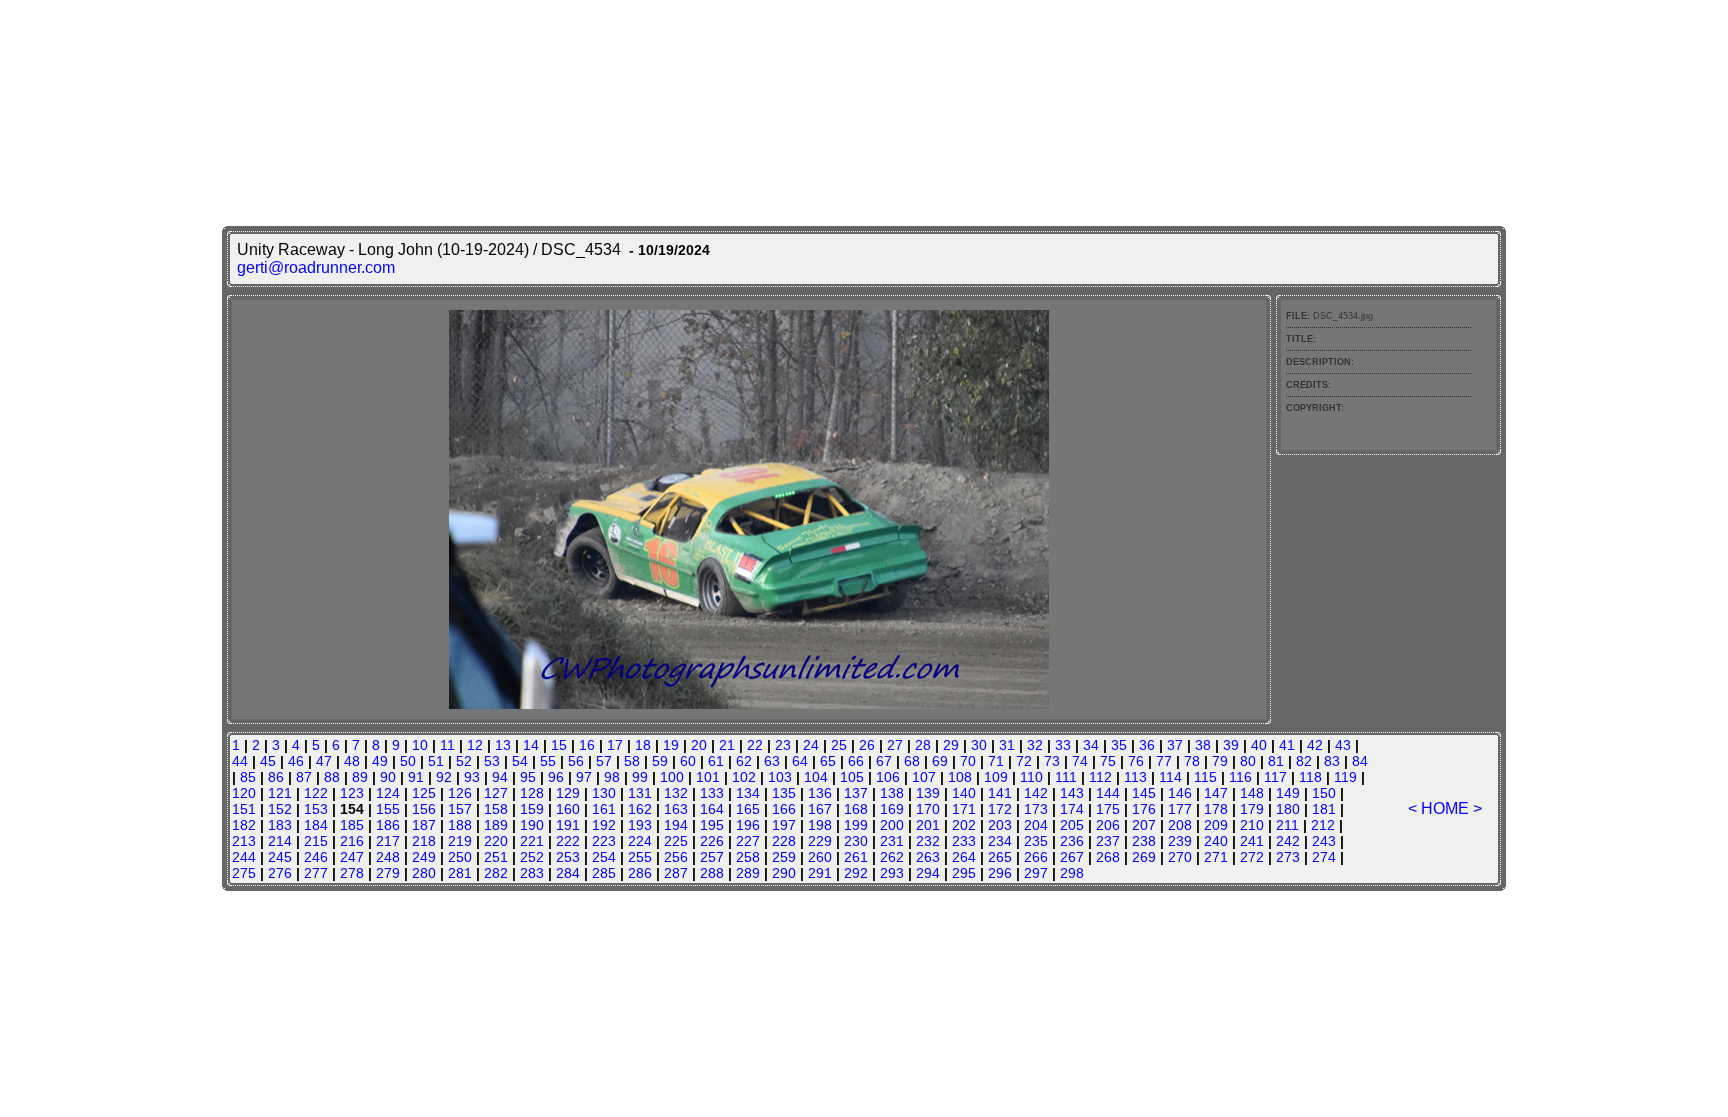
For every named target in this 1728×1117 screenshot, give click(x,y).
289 (748, 873)
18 (643, 745)
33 (1063, 745)
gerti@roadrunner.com (316, 267)
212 (1323, 825)
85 (248, 777)
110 (1031, 777)
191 (568, 825)
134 (748, 793)
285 (604, 873)
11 (447, 745)
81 (1276, 761)
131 (640, 793)
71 (996, 761)
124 (388, 793)
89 (360, 777)
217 (388, 841)
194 (676, 825)
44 (240, 761)
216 (352, 841)
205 (1072, 825)
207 (1144, 825)
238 (1144, 841)
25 (839, 745)
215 (316, 841)
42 (1315, 745)
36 (1147, 745)
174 (1072, 809)
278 (352, 873)
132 (676, 793)
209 (1216, 825)
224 (640, 841)
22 (755, 745)
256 (676, 857)
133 (712, 793)
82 (1304, 761)
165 (748, 809)
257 (712, 857)
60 (688, 761)
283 (532, 873)
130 (604, 793)
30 (979, 745)
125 (424, 793)
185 (352, 825)
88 (332, 777)
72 (1024, 761)
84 (1360, 761)
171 (964, 809)
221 (532, 841)
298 (1072, 873)
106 (888, 777)
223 (604, 841)
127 (496, 793)
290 (784, 873)
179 (1252, 809)
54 (520, 761)
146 (1180, 793)
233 (964, 841)
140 (964, 793)
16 (587, 745)
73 (1052, 761)
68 (912, 761)
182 (244, 825)
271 (1216, 857)
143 (1072, 793)
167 (820, 809)
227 (748, 841)
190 (532, 825)
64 (800, 761)
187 (424, 825)
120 (244, 793)
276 (280, 873)
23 (783, 745)
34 (1091, 745)
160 (568, 809)
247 (352, 857)
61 (716, 761)
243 (1324, 841)
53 (492, 761)
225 (676, 841)
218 (424, 841)
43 (1343, 745)
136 (820, 793)
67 (884, 761)
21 (727, 745)
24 (811, 745)
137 (856, 793)
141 (1000, 793)
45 (268, 761)
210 (1252, 825)
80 (1248, 761)
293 (892, 873)
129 (568, 793)
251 (496, 857)
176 (1144, 809)
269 (1144, 857)
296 (1000, 873)
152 (280, 809)
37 (1175, 745)
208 (1180, 825)
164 (712, 809)
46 (296, 761)
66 (856, 761)
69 (940, 761)
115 (1205, 777)
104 (816, 777)
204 (1036, 825)
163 (676, 809)
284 (568, 873)
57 (604, 761)
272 (1252, 857)
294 (928, 873)
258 (748, 857)
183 (280, 825)
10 (420, 745)
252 (532, 857)
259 (784, 857)
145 (1144, 793)
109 (996, 777)
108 (960, 777)
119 (1345, 777)
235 (1036, 841)
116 (1240, 777)
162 (640, 809)
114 (1170, 777)
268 (1108, 857)
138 (892, 793)
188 (460, 825)
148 (1252, 793)
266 (1036, 857)
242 (1288, 841)
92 (444, 777)
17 (615, 745)
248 (388, 857)
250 (460, 857)
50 (408, 761)
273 (1288, 857)
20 (699, 745)
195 (712, 825)
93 (472, 777)
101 (708, 777)
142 (1036, 793)
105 (852, 777)
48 (352, 761)
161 (604, 809)
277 (316, 873)
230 (856, 841)
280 (424, 873)
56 (576, 761)
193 (640, 825)
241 (1252, 841)
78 (1192, 761)
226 (712, 841)
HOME (1445, 808)
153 (316, 809)
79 (1220, 761)
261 (856, 857)
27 (895, 745)
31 (1007, 745)
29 (951, 745)
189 (496, 825)
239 (1180, 841)
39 (1231, 745)
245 (280, 857)
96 (556, 777)
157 (460, 809)
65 (828, 761)
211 (1287, 825)
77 (1164, 761)
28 (923, 745)
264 (964, 857)
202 (964, 825)
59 (660, 761)
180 (1288, 809)
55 (548, 761)
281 (460, 873)
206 (1108, 825)
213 (244, 841)
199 (856, 825)
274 (1324, 857)
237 (1108, 841)
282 (496, 873)
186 (388, 825)
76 (1136, 761)
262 (892, 857)
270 (1180, 857)
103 (780, 777)
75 (1108, 761)
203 (1000, 825)
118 (1310, 777)
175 (1108, 809)
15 (559, 745)
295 (964, 873)
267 (1072, 857)
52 (464, 761)
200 (892, 825)
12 (475, 745)
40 (1259, 745)
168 (856, 809)
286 (640, 873)
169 (892, 809)
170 (928, 809)
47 (324, 761)
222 (568, 841)
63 (772, 761)
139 (928, 793)
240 (1216, 841)
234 (1000, 841)
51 (436, 761)
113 (1135, 777)
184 (316, 825)
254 (604, 857)
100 (672, 777)
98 (612, 777)
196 (748, 825)
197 (784, 825)
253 (568, 857)
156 (424, 809)
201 (928, 825)
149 (1288, 793)
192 (604, 825)
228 (784, 841)
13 (503, 745)
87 (304, 777)
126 (460, 793)
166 (784, 809)
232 (928, 841)
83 (1332, 761)
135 (784, 793)
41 (1287, 745)
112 (1100, 777)
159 (532, 809)
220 (496, 841)
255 (640, 857)
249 (424, 857)
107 (924, 777)
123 (352, 793)
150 (1324, 793)
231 (892, 841)
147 (1216, 793)
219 (460, 841)
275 (244, 873)
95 (528, 777)
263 (928, 857)
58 (632, 761)
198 (820, 825)
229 (820, 841)
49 (380, 761)
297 (1036, 873)
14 (531, 745)
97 (584, 777)
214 (280, 841)
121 (280, 793)
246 (316, 857)
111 (1066, 777)
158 (496, 809)
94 (500, 777)
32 (1035, 745)
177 (1180, 809)
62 (744, 761)
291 (820, 873)
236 (1072, 841)
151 (244, 809)
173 (1036, 809)
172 (1000, 809)
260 (820, 857)
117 (1275, 777)
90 (388, 777)
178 (1216, 809)
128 (532, 793)
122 (316, 793)
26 (867, 745)
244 (244, 857)
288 (712, 873)
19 (671, 745)
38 (1203, 745)
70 (968, 761)
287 (676, 873)
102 (744, 777)
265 (1000, 857)
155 (388, 809)
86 (276, 777)
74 (1080, 761)
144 (1108, 793)
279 (388, 873)
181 (1324, 809)
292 (856, 873)
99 (640, 777)
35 (1119, 745)
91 (416, 777)
